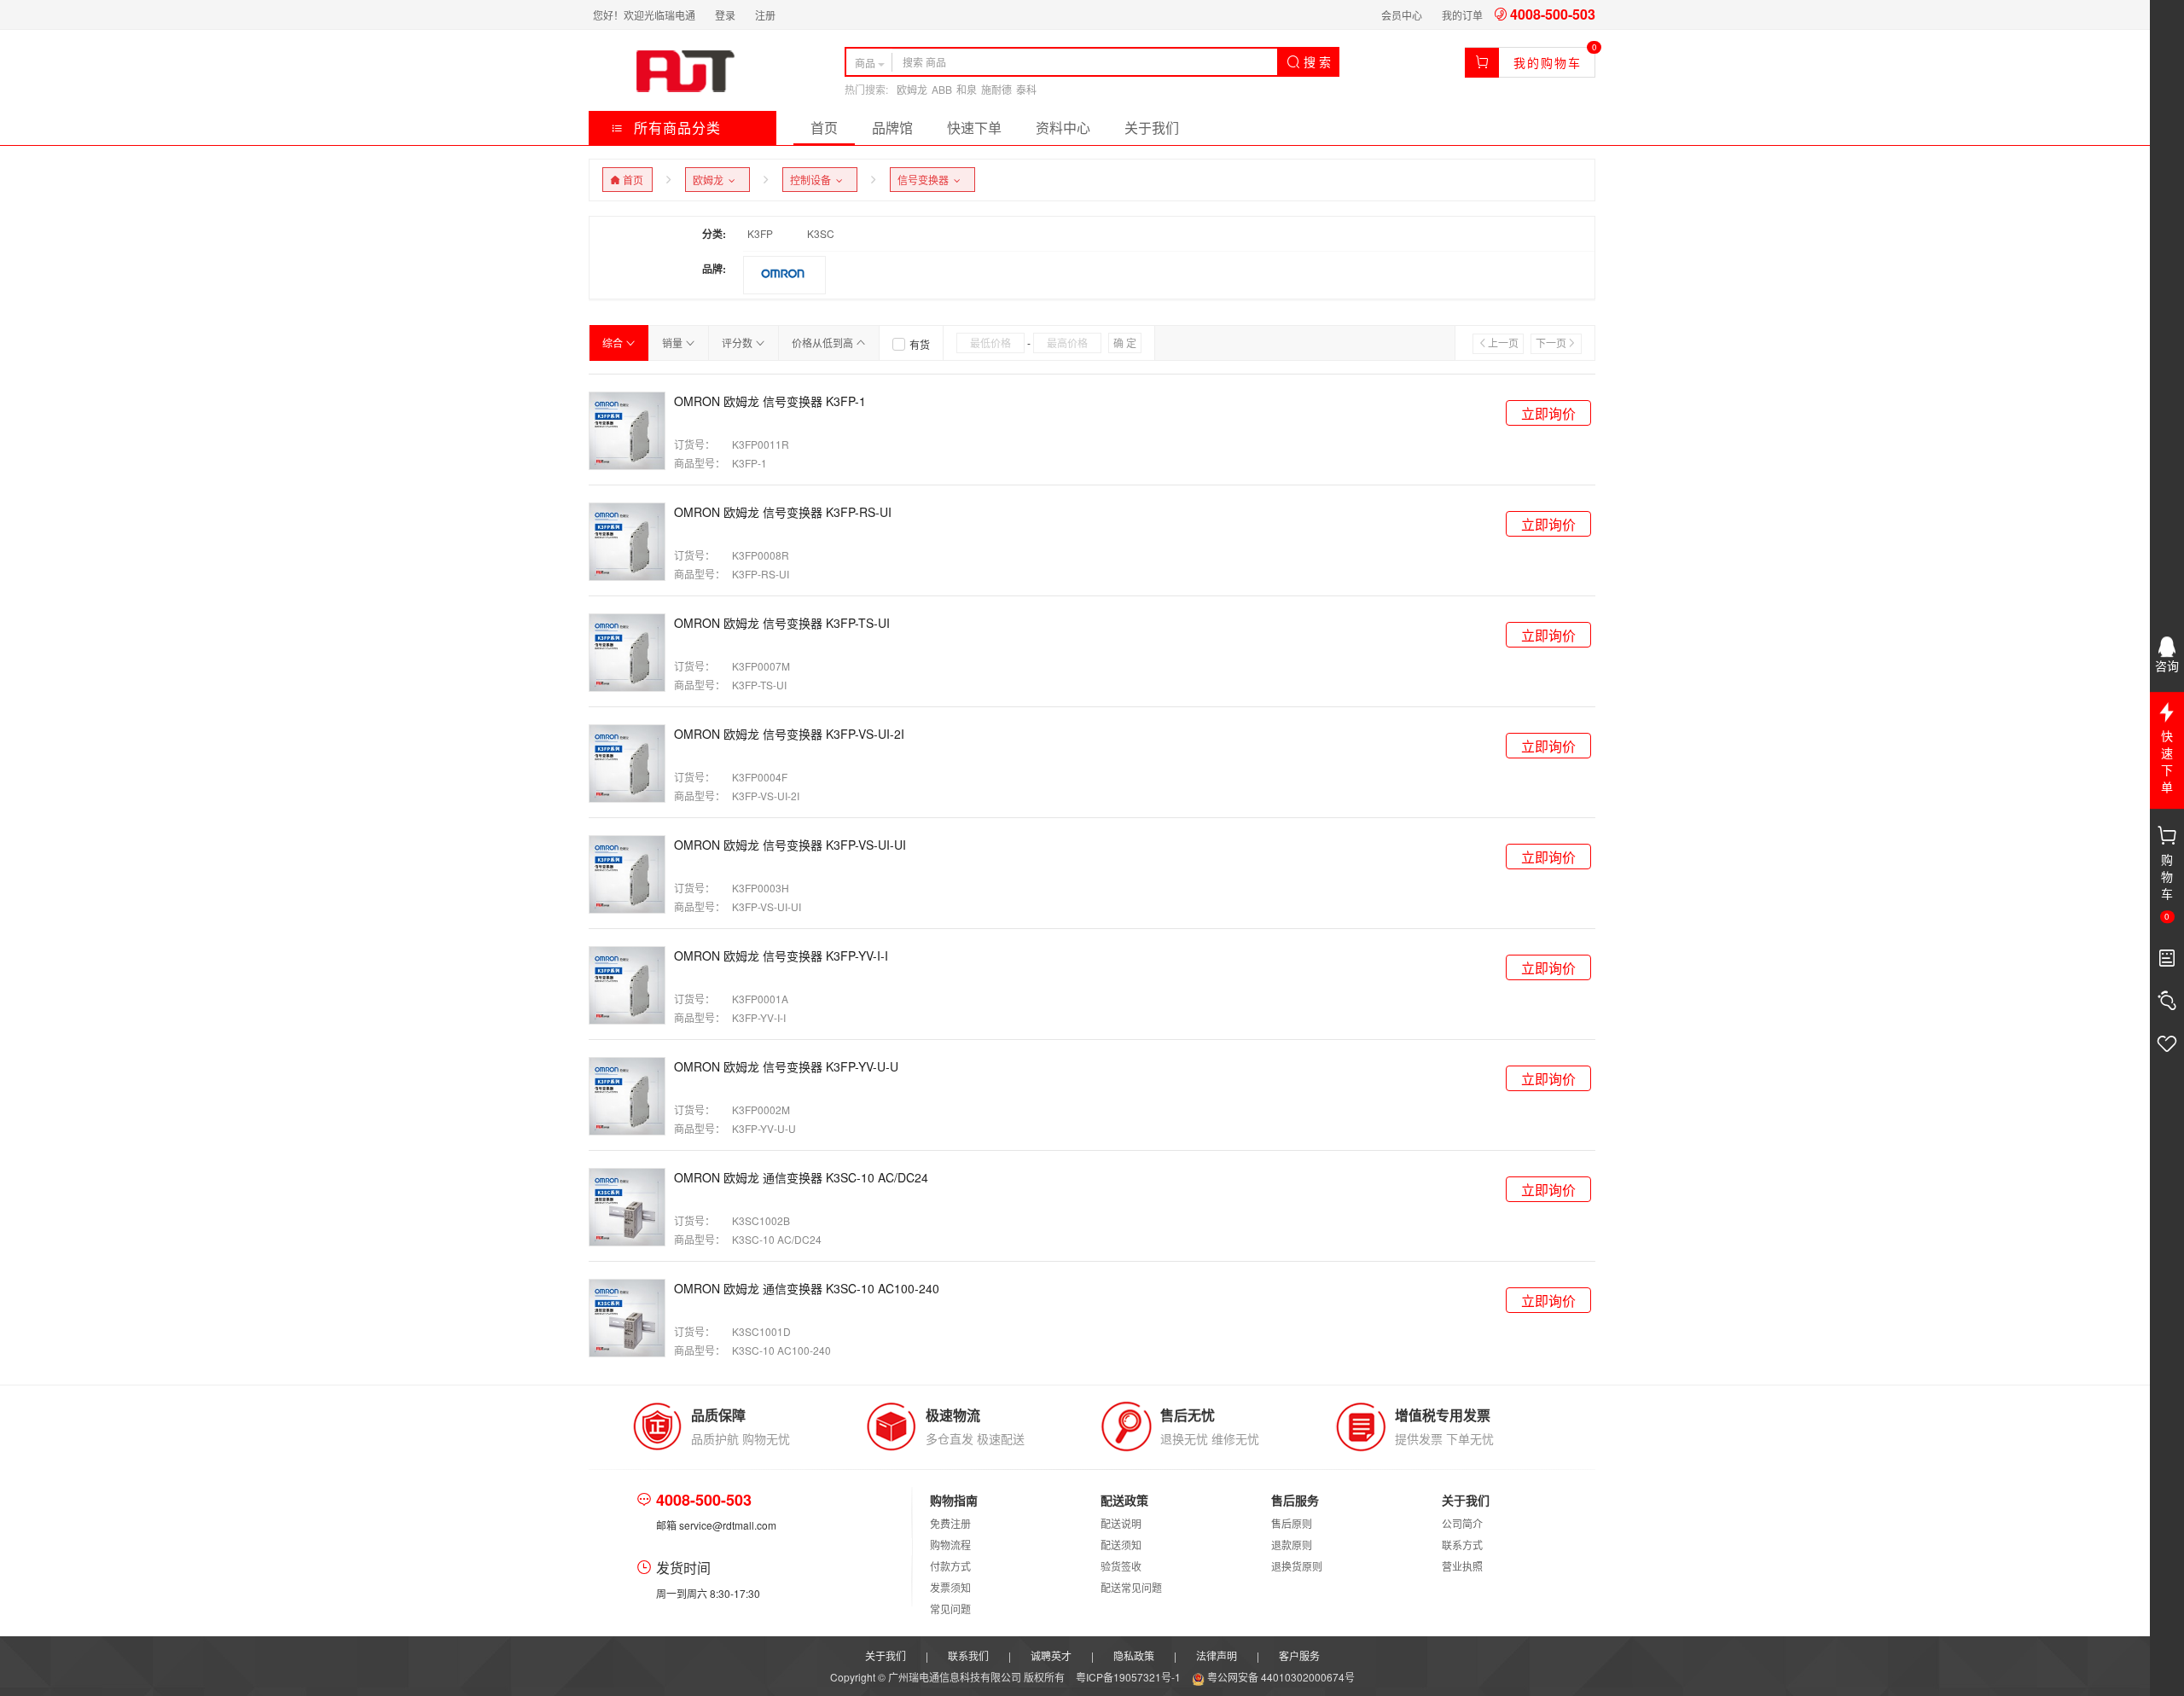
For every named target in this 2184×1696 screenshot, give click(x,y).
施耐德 (996, 89)
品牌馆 (892, 128)
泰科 (1026, 89)
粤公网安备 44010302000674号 (1280, 1677)
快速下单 (974, 128)
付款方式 (950, 1566)
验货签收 (1121, 1566)
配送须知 (1121, 1545)
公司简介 (1462, 1523)
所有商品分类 (675, 128)
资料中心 (1063, 128)
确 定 (1125, 343)
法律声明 (1217, 1655)
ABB (942, 89)
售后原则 (1292, 1523)
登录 (725, 15)
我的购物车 (1548, 62)
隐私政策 (1134, 1655)
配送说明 (1121, 1523)
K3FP (760, 233)
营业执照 (1462, 1566)
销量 (674, 343)
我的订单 (1462, 15)
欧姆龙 (912, 89)
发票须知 (950, 1587)
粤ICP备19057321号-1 (1130, 1677)
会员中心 (1402, 15)
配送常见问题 (1131, 1587)
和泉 (967, 89)
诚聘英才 (1051, 1655)
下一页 (1551, 343)
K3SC (821, 233)
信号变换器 (926, 180)
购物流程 (950, 1545)
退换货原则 (1297, 1566)
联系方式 (1462, 1545)
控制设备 (813, 180)
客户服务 (1299, 1655)
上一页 (1503, 343)
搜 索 (1316, 61)
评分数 (738, 343)
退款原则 (1292, 1545)
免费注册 (950, 1523)
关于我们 (1152, 128)
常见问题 (950, 1609)
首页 (824, 128)
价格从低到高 (824, 343)
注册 (765, 15)
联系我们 (968, 1655)
